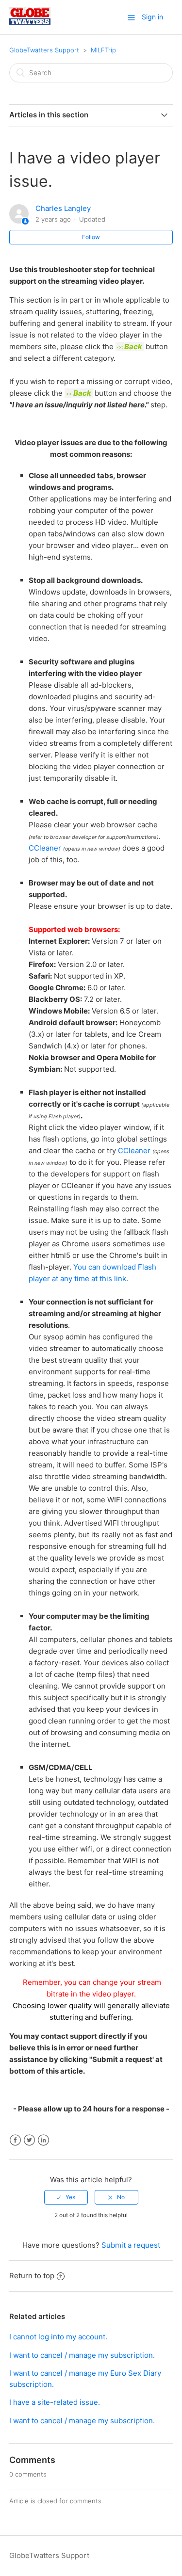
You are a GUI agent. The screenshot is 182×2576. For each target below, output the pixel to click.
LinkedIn (43, 2140)
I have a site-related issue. (55, 2402)
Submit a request (131, 2245)
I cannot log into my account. (58, 2337)
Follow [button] (91, 237)
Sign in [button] (152, 17)
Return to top (32, 2276)
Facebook (15, 2140)
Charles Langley (63, 208)
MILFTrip (103, 50)
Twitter (29, 2140)
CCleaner (45, 848)
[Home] (30, 22)
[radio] (66, 2197)
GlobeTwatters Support (44, 50)
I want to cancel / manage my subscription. (82, 2355)
